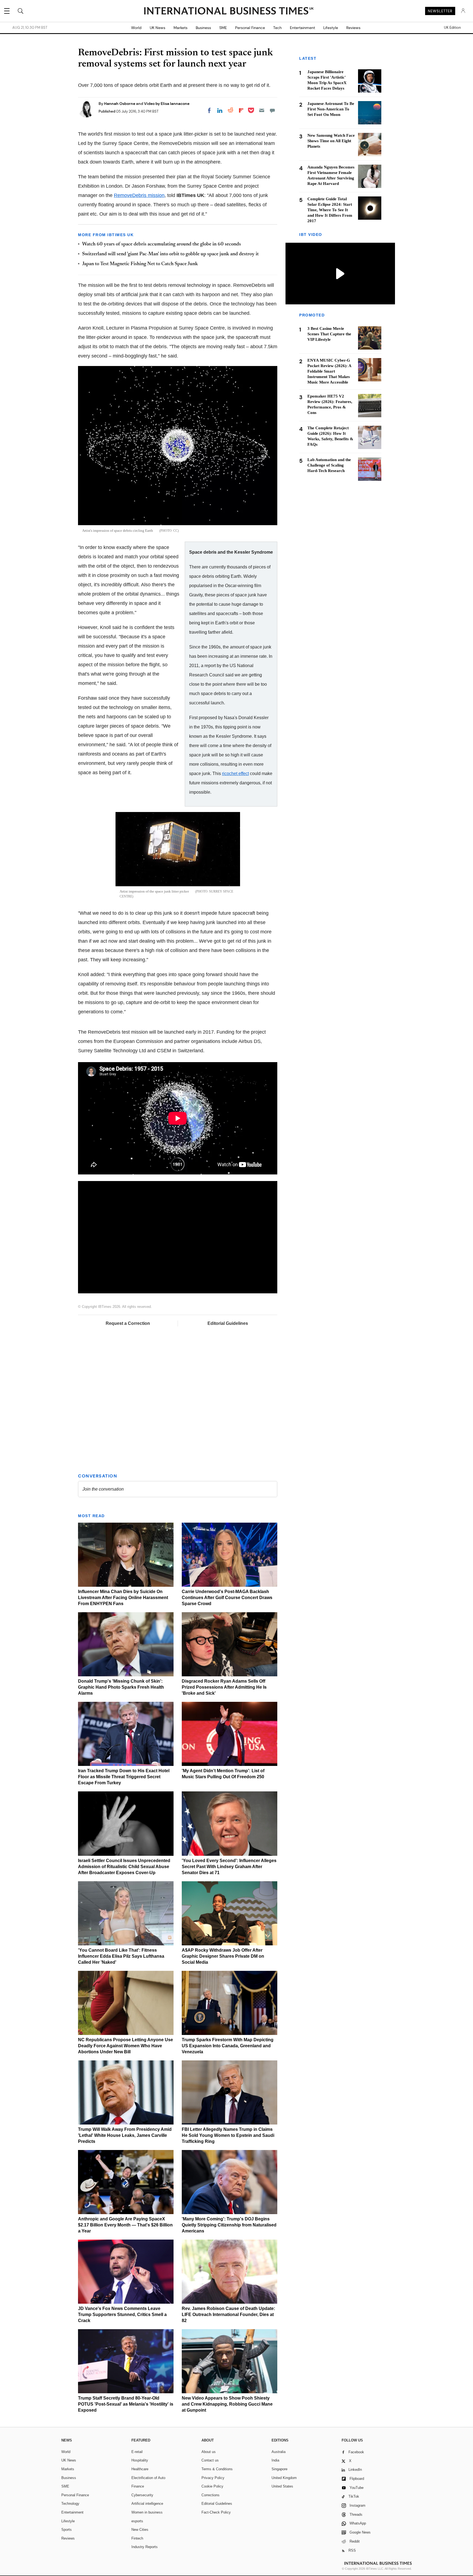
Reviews (353, 28)
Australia (279, 2452)
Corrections (210, 2495)
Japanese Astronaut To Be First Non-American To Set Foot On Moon (331, 109)
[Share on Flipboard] (241, 110)
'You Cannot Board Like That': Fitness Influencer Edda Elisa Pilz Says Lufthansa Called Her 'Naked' (121, 1956)
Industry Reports (145, 2547)
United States (282, 2486)
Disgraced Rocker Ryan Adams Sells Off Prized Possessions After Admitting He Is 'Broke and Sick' (224, 1687)
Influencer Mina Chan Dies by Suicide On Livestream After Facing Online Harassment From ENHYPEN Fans (123, 1598)
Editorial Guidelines (228, 1323)
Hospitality (140, 2460)
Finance (138, 2486)
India (275, 2460)
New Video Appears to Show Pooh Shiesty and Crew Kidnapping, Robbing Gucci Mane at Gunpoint (227, 2404)
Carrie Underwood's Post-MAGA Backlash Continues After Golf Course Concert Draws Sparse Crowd (227, 1598)
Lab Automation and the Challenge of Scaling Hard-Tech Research (329, 465)
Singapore (279, 2469)
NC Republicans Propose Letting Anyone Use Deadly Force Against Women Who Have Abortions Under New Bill (126, 2046)
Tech (277, 28)
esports (137, 2521)
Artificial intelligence (147, 2504)
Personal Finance (250, 28)
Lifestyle (331, 28)
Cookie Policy (212, 2486)
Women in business (147, 2512)
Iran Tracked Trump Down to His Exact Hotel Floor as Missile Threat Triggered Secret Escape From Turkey (124, 1777)
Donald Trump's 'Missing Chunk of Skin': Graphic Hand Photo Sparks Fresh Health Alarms (121, 1687)
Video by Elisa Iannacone (167, 104)
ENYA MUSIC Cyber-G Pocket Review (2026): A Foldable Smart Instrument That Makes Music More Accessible (329, 371)
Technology (70, 2504)
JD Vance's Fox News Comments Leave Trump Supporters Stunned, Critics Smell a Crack (122, 2315)
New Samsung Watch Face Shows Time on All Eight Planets (331, 141)
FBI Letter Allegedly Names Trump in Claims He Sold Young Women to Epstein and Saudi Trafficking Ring (228, 2135)
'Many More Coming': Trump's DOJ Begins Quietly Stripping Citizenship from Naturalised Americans (229, 2225)
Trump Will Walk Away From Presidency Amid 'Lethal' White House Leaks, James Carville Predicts (125, 2135)
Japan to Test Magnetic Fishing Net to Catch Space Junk (140, 264)
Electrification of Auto (148, 2478)
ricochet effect (235, 773)
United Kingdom (284, 2478)
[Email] (262, 110)
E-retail (137, 2452)
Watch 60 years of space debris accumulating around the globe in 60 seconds (161, 244)
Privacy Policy (213, 2478)
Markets (181, 28)
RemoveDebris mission (139, 195)
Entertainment (302, 28)
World (136, 28)
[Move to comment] (272, 110)
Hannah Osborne (120, 104)
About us (209, 2452)
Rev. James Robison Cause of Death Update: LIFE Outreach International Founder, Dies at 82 (228, 2315)
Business (203, 28)
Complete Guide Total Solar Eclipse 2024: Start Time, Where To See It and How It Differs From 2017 (330, 210)
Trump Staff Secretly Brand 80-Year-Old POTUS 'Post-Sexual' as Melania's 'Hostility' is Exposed (126, 2404)
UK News (158, 28)
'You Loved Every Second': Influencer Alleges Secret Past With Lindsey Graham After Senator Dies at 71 (229, 1867)
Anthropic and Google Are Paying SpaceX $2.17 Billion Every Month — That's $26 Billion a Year (125, 2225)
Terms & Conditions (217, 2469)
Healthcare (140, 2469)
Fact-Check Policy (216, 2512)
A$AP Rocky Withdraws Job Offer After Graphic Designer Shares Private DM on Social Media (223, 1956)
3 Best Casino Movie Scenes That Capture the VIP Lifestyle (329, 334)
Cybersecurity (142, 2495)
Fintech (137, 2538)
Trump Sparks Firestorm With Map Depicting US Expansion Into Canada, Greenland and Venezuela (228, 2046)
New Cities (140, 2530)
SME (223, 28)
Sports (67, 2530)
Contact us (210, 2460)
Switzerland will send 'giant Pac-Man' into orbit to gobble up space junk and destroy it (170, 254)
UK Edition (452, 28)
